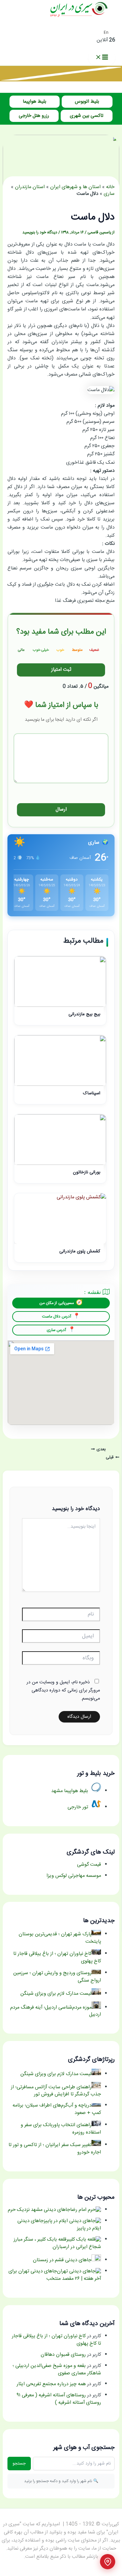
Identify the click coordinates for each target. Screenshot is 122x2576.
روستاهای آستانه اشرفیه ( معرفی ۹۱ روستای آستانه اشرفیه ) (59, 2399)
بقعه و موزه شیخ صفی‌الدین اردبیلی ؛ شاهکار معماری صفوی (57, 2370)
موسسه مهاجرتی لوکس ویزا (74, 1876)
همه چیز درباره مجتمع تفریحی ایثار (51, 2384)
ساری (109, 194)
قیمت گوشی (89, 1865)
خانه (110, 187)
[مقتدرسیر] (61, 80)
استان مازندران (30, 187)
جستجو (19, 2464)
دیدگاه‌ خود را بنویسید (40, 233)
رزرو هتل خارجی (34, 116)
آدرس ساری (56, 1330)
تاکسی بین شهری (87, 116)
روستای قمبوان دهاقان (63, 2355)
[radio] (94, 649)
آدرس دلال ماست (57, 1317)
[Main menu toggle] (102, 58)
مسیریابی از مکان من (57, 1303)
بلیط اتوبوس (87, 102)
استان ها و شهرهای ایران (75, 187)
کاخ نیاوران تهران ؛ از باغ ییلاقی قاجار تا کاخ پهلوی (56, 2340)
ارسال (61, 810)
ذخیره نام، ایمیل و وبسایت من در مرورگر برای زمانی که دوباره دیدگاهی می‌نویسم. (63, 1690)
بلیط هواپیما (35, 102)
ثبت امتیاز (61, 670)
